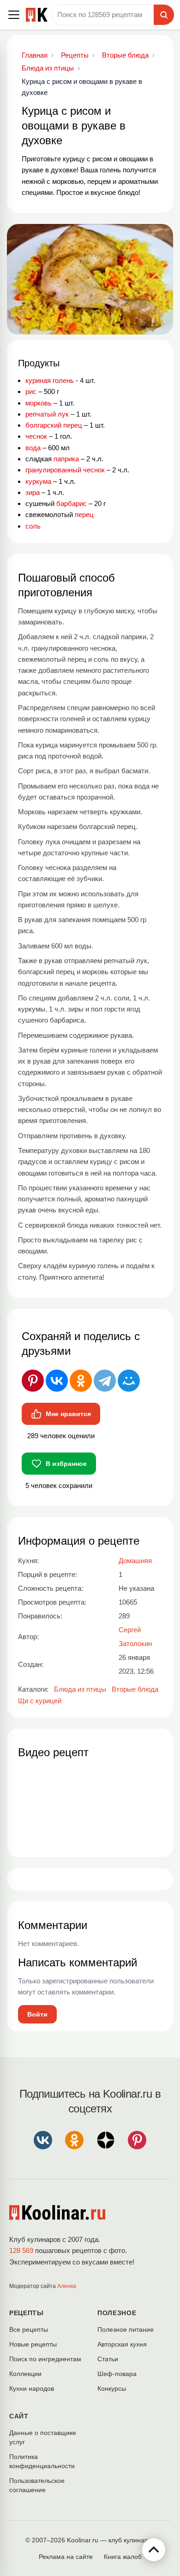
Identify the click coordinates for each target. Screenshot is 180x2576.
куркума (38, 481)
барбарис (72, 503)
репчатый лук (47, 414)
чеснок (36, 436)
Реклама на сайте (66, 2557)
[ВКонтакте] (57, 1381)
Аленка (67, 2286)
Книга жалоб (123, 2557)
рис (31, 391)
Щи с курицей (40, 1701)
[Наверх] (154, 2550)
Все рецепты (29, 2329)
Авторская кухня (122, 2344)
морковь (39, 403)
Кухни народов (32, 2388)
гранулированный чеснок (65, 470)
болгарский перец (54, 425)
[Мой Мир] (129, 1381)
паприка (66, 459)
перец (84, 515)
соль (33, 526)
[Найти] (164, 15)
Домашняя (135, 1561)
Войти (37, 2014)
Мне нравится (68, 1414)
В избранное (66, 1464)
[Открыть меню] (14, 15)
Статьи (108, 2359)
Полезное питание (126, 2329)
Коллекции (25, 2374)
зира (33, 492)
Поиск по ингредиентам (45, 2359)
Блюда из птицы (80, 1689)
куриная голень (50, 380)
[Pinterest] (33, 1381)
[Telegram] (105, 1381)
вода (33, 448)
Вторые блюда (135, 1689)
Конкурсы (112, 2388)
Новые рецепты (33, 2344)
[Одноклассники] (81, 1381)
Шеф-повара (117, 2374)
